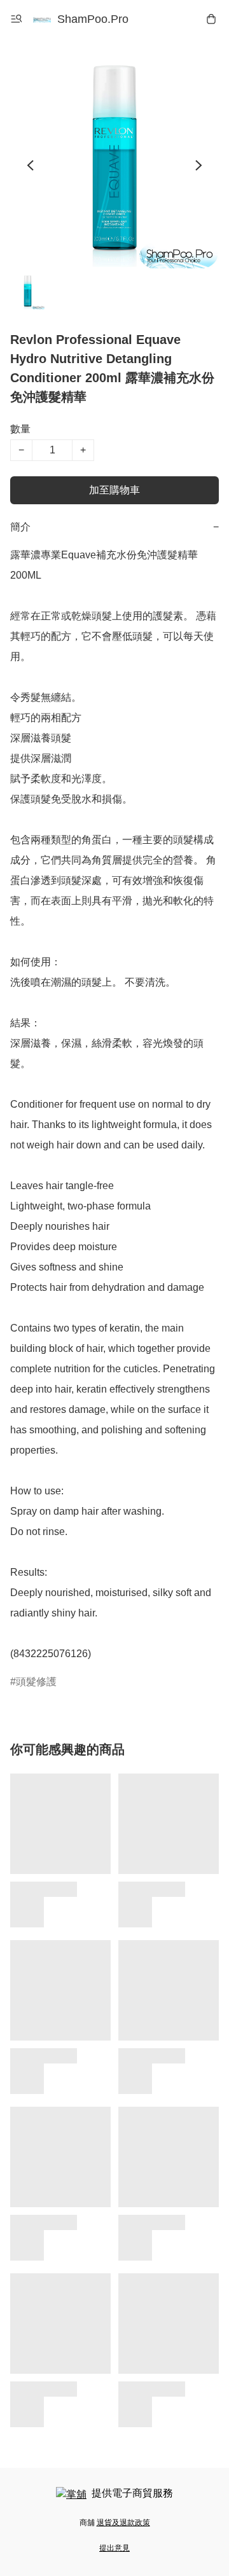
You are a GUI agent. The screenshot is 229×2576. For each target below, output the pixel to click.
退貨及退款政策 (123, 2523)
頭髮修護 (36, 1682)
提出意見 (114, 2548)
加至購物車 (114, 490)
